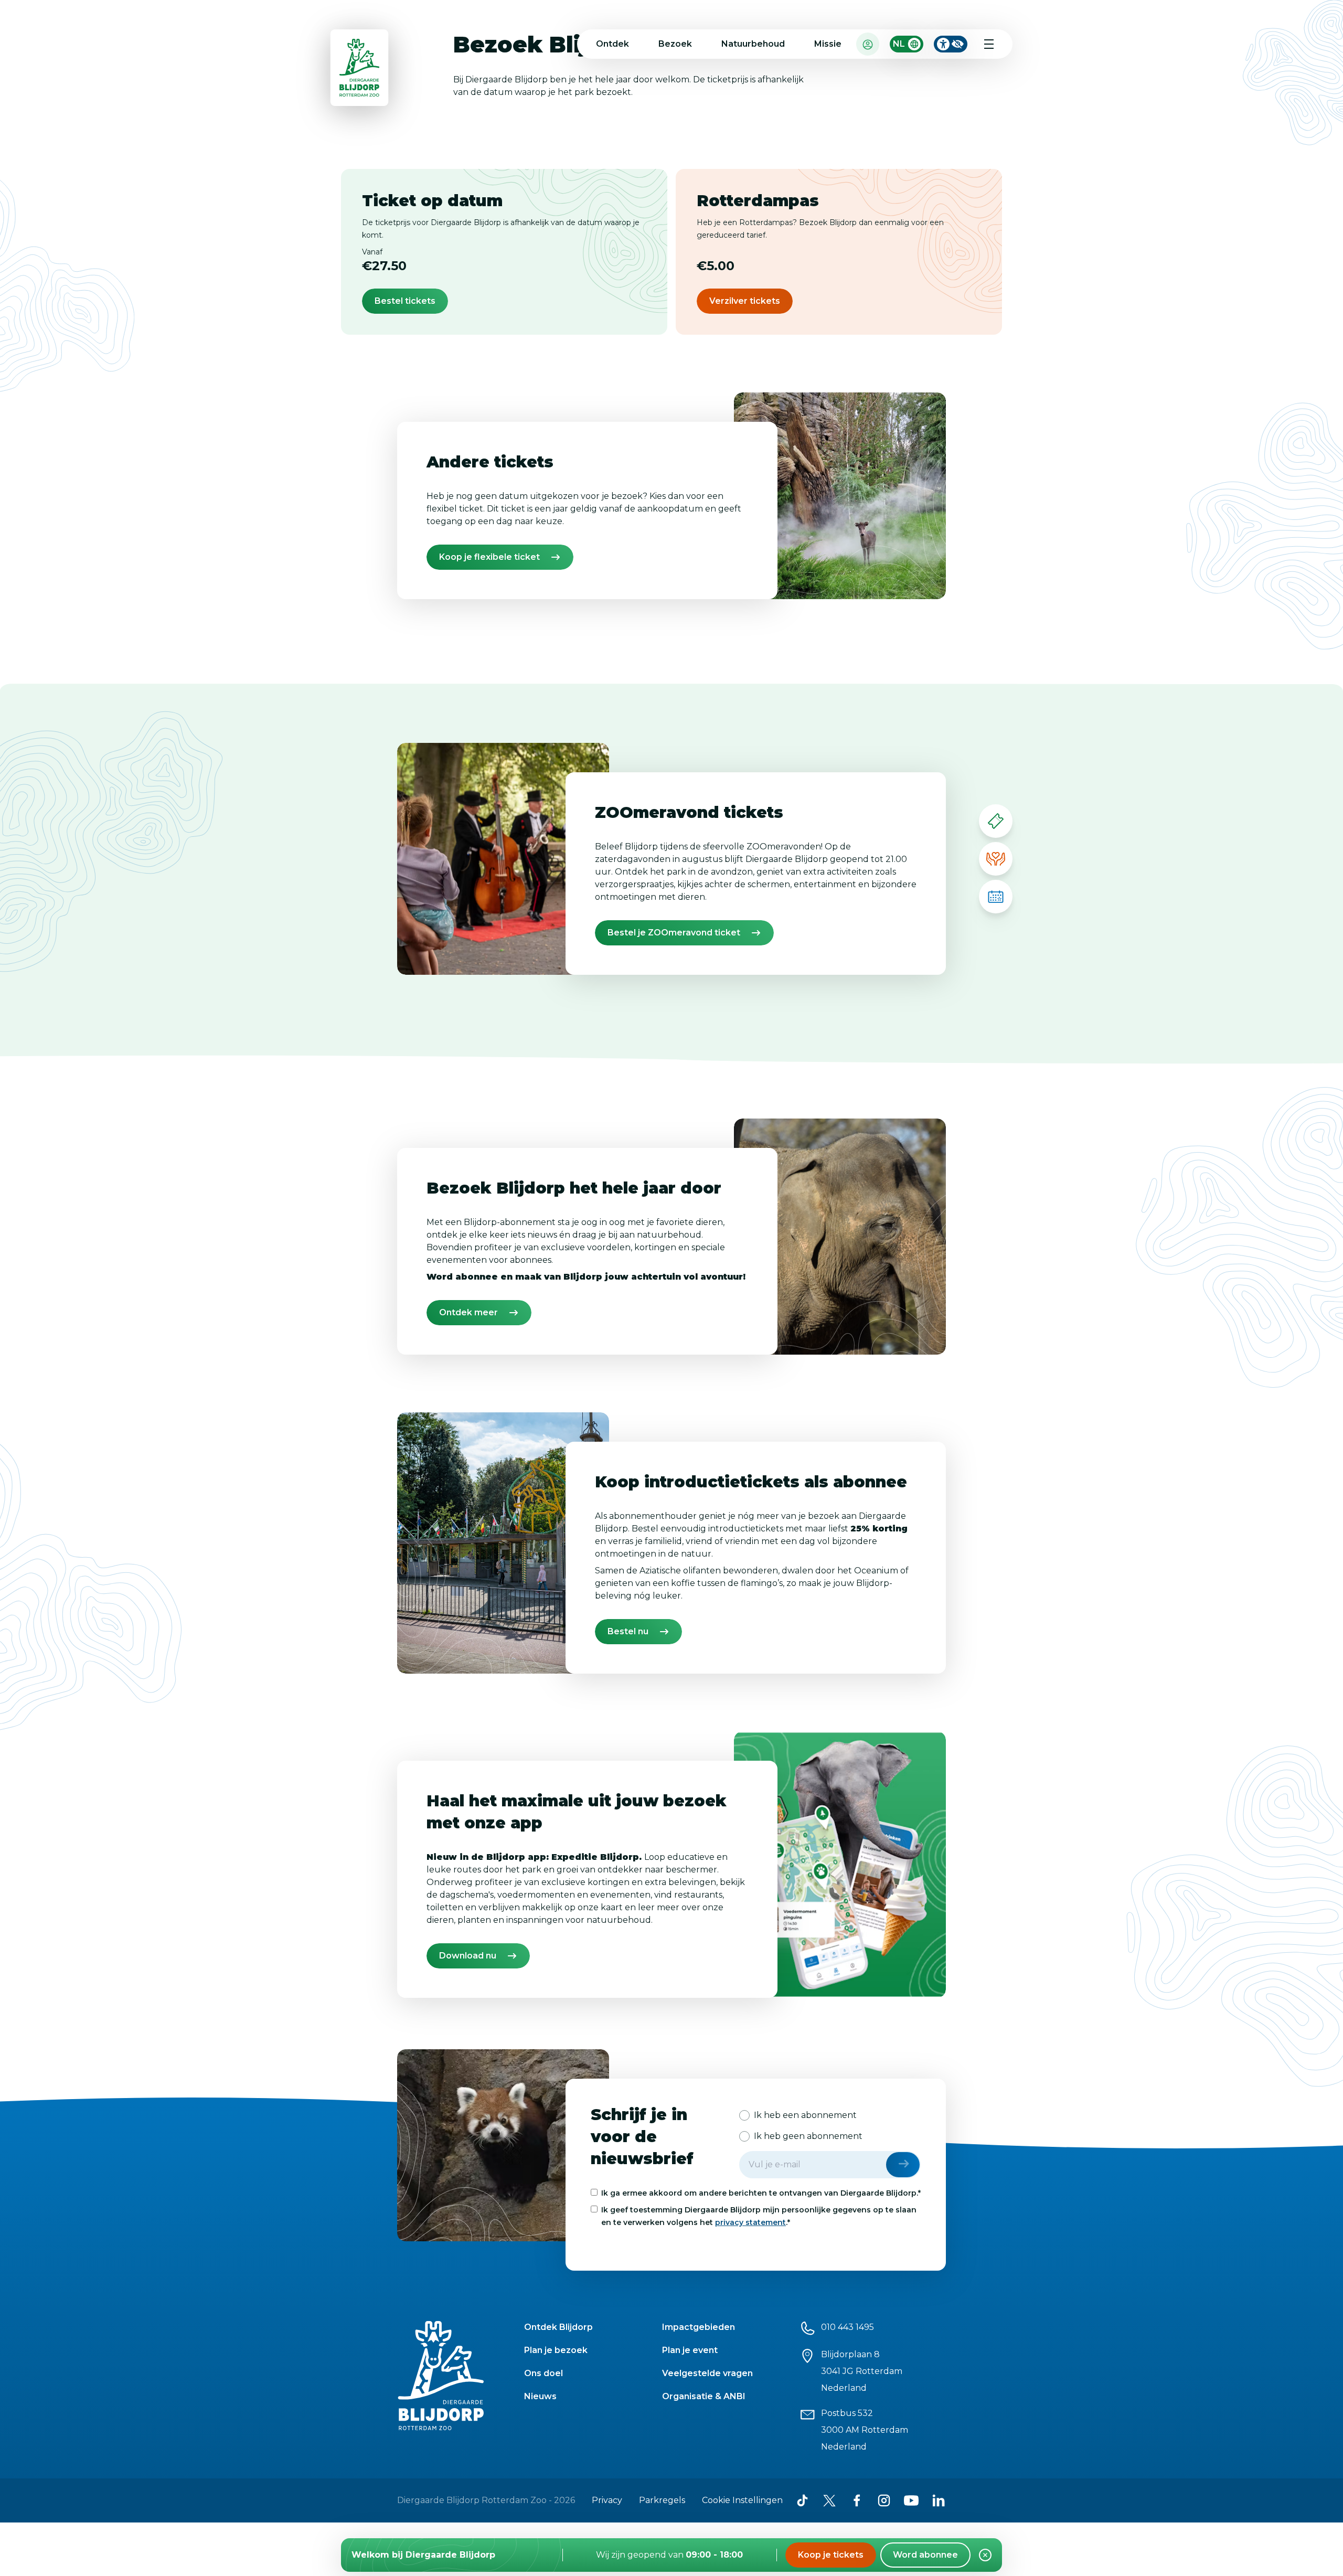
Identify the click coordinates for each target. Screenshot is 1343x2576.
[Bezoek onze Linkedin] (939, 2500)
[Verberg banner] (985, 2555)
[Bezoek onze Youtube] (911, 2500)
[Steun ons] (996, 859)
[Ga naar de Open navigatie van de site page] (989, 44)
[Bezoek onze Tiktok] (802, 2500)
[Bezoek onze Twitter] (829, 2500)
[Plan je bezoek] (996, 897)
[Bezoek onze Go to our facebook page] (857, 2500)
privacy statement (750, 2222)
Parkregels (662, 2500)
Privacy (607, 2500)
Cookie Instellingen (742, 2500)
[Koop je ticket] (996, 821)
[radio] (798, 2115)
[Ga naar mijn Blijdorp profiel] (868, 44)
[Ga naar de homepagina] (360, 70)
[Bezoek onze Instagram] (884, 2500)
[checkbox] (830, 2126)
